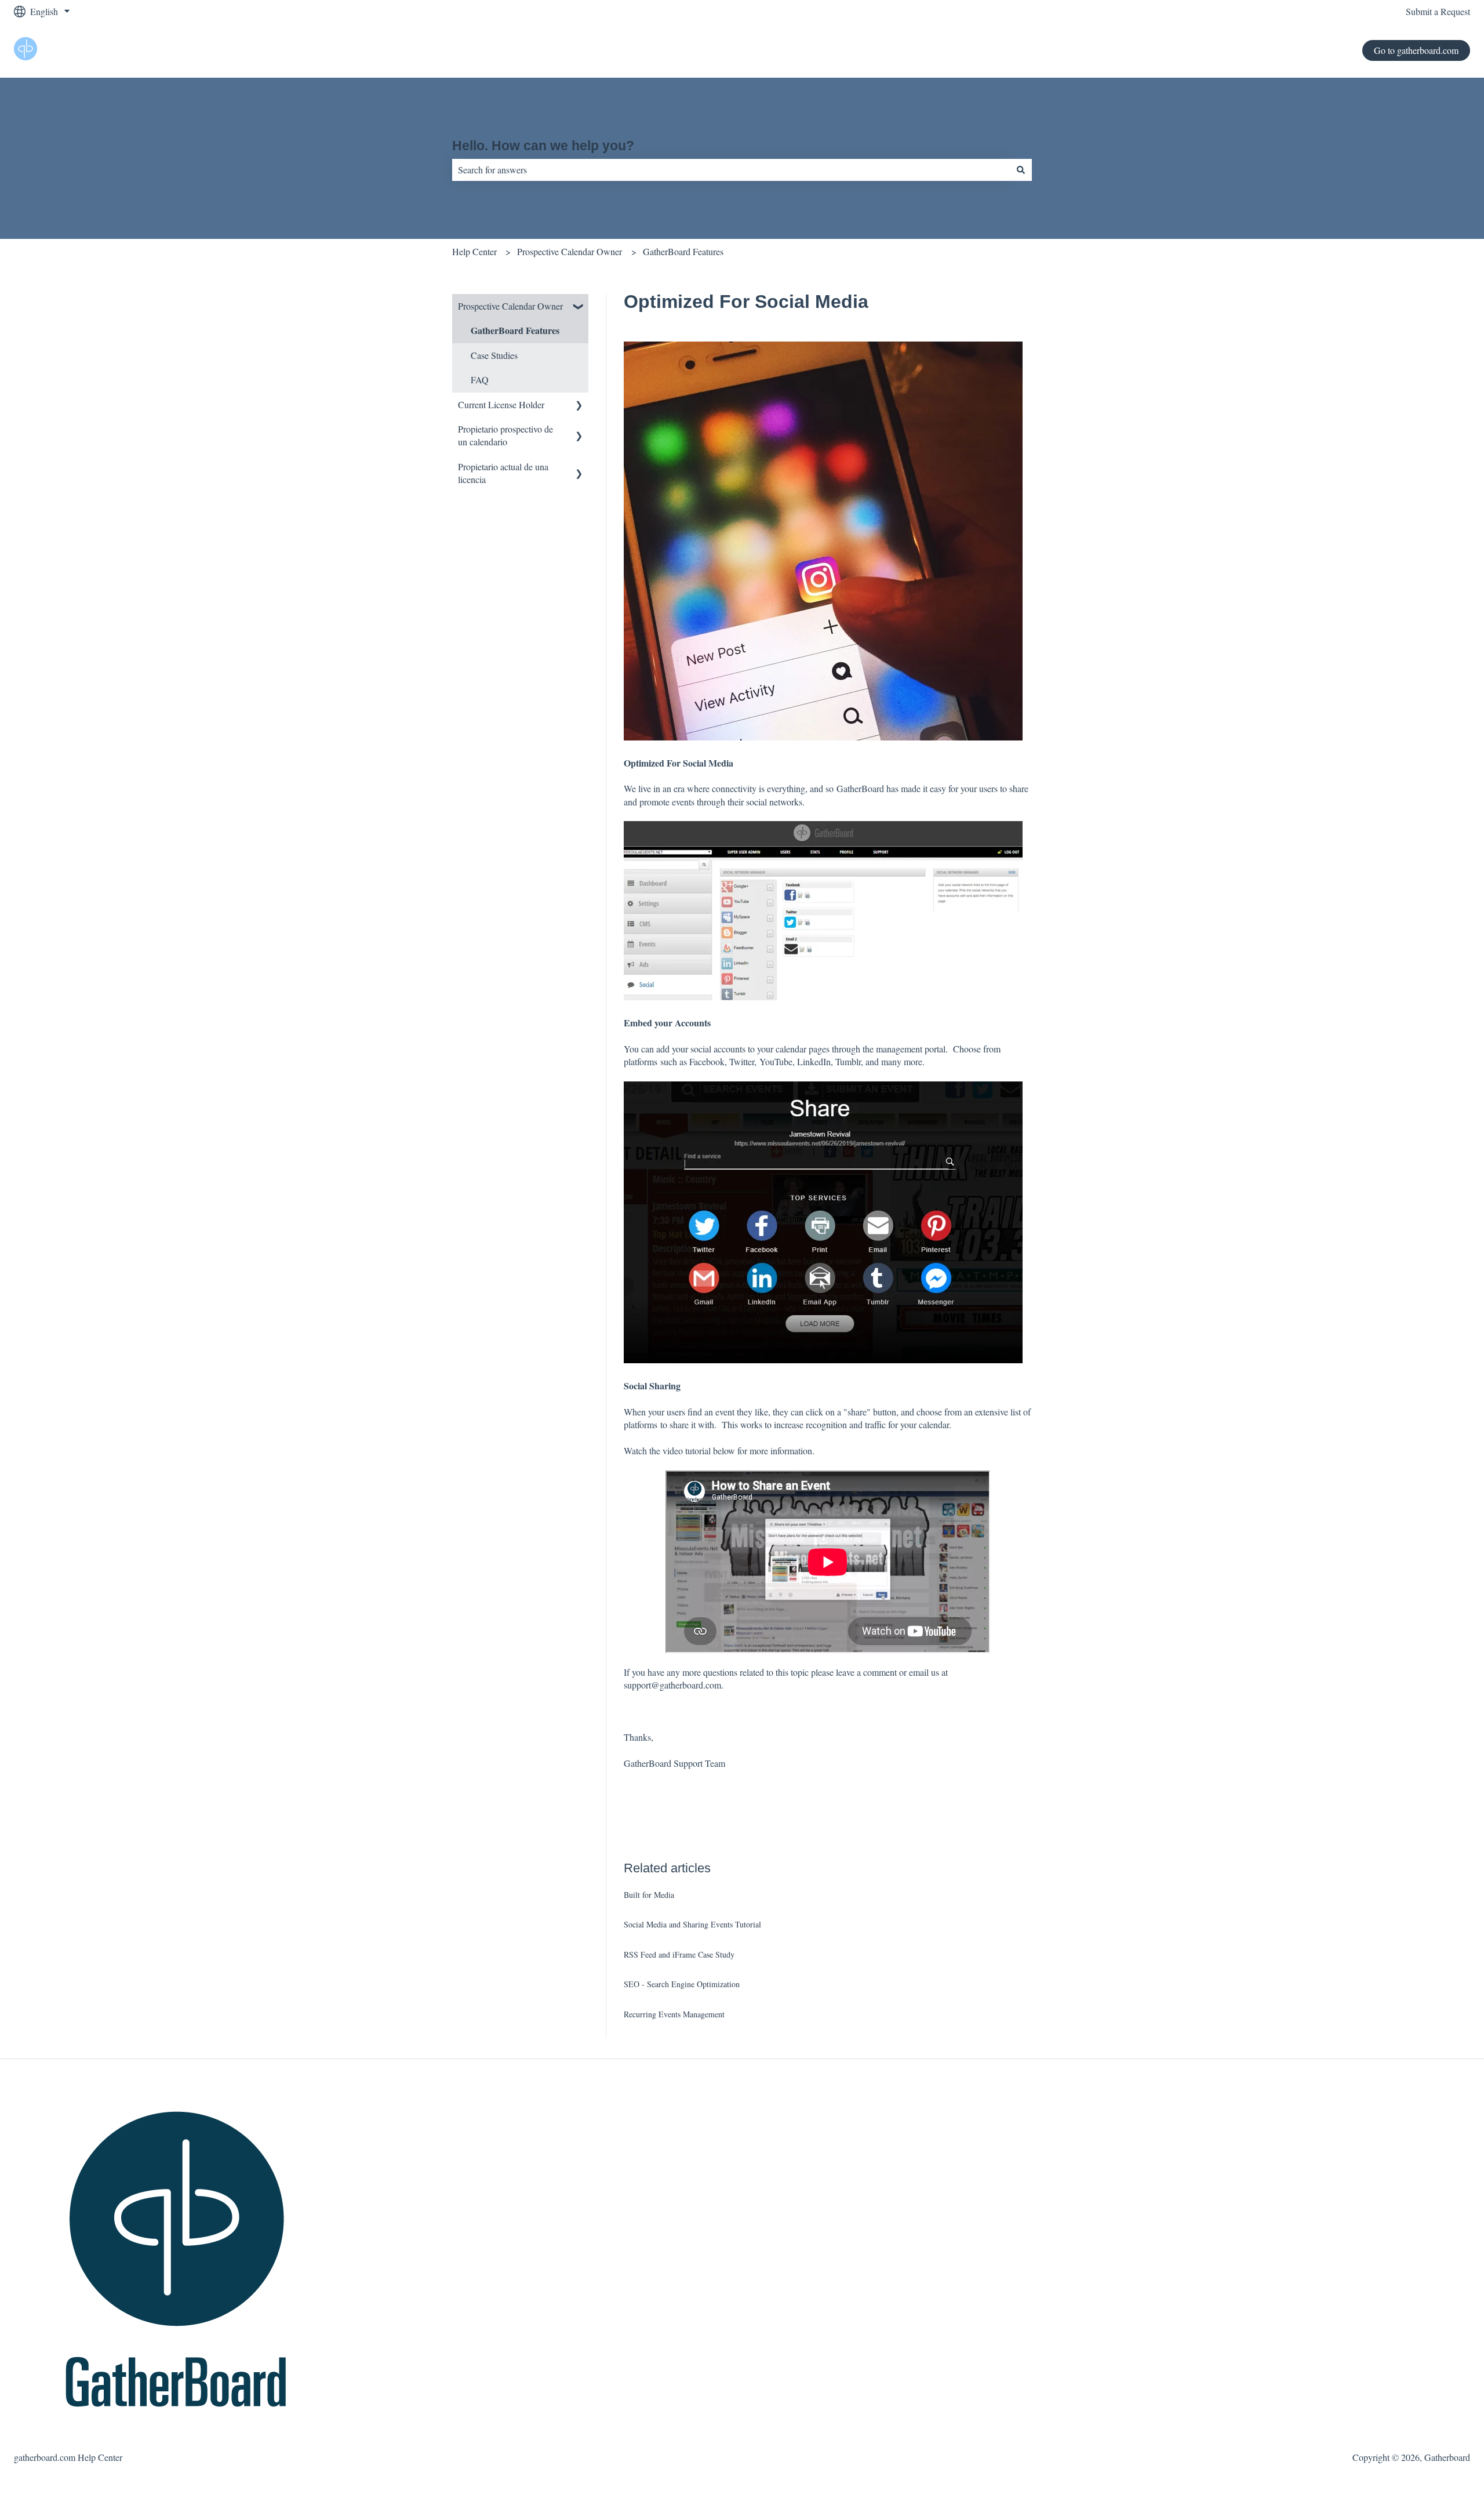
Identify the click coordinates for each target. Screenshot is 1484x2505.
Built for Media (649, 1895)
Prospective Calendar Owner (570, 251)
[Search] (1021, 170)
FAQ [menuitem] (480, 380)
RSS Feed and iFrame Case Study (679, 1954)
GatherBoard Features (683, 251)
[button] (579, 307)
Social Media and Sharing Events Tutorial (692, 1924)
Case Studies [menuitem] (494, 355)
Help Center (474, 251)
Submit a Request (1438, 11)
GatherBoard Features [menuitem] (515, 330)
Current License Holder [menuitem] (501, 404)
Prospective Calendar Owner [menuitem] (510, 306)
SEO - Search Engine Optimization (682, 1984)
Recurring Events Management (674, 2014)
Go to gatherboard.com (1416, 50)
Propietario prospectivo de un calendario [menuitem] (505, 435)
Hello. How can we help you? (543, 146)
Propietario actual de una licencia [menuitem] (503, 473)
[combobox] (731, 170)
